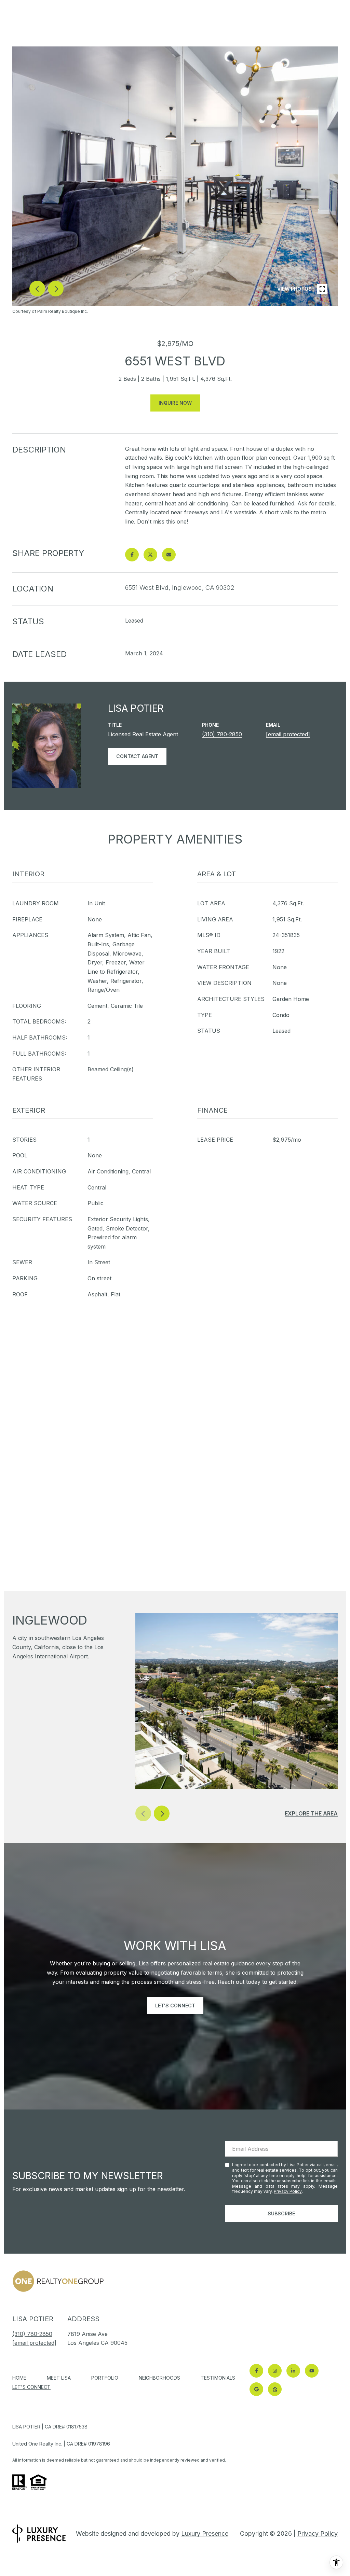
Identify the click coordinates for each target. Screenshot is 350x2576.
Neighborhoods (159, 2378)
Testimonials (218, 2378)
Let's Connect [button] (175, 2006)
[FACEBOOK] (256, 2371)
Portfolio (105, 2378)
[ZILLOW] (275, 2389)
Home (19, 2378)
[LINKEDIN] (293, 2371)
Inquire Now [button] (175, 403)
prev (37, 289)
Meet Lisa (59, 2378)
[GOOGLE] (256, 2389)
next (56, 289)
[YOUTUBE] (312, 2371)
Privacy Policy (288, 2191)
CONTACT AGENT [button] (137, 756)
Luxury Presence (205, 2533)
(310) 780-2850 (222, 734)
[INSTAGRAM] (275, 2371)
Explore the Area (311, 1813)
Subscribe (281, 2213)
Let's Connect (31, 2387)
